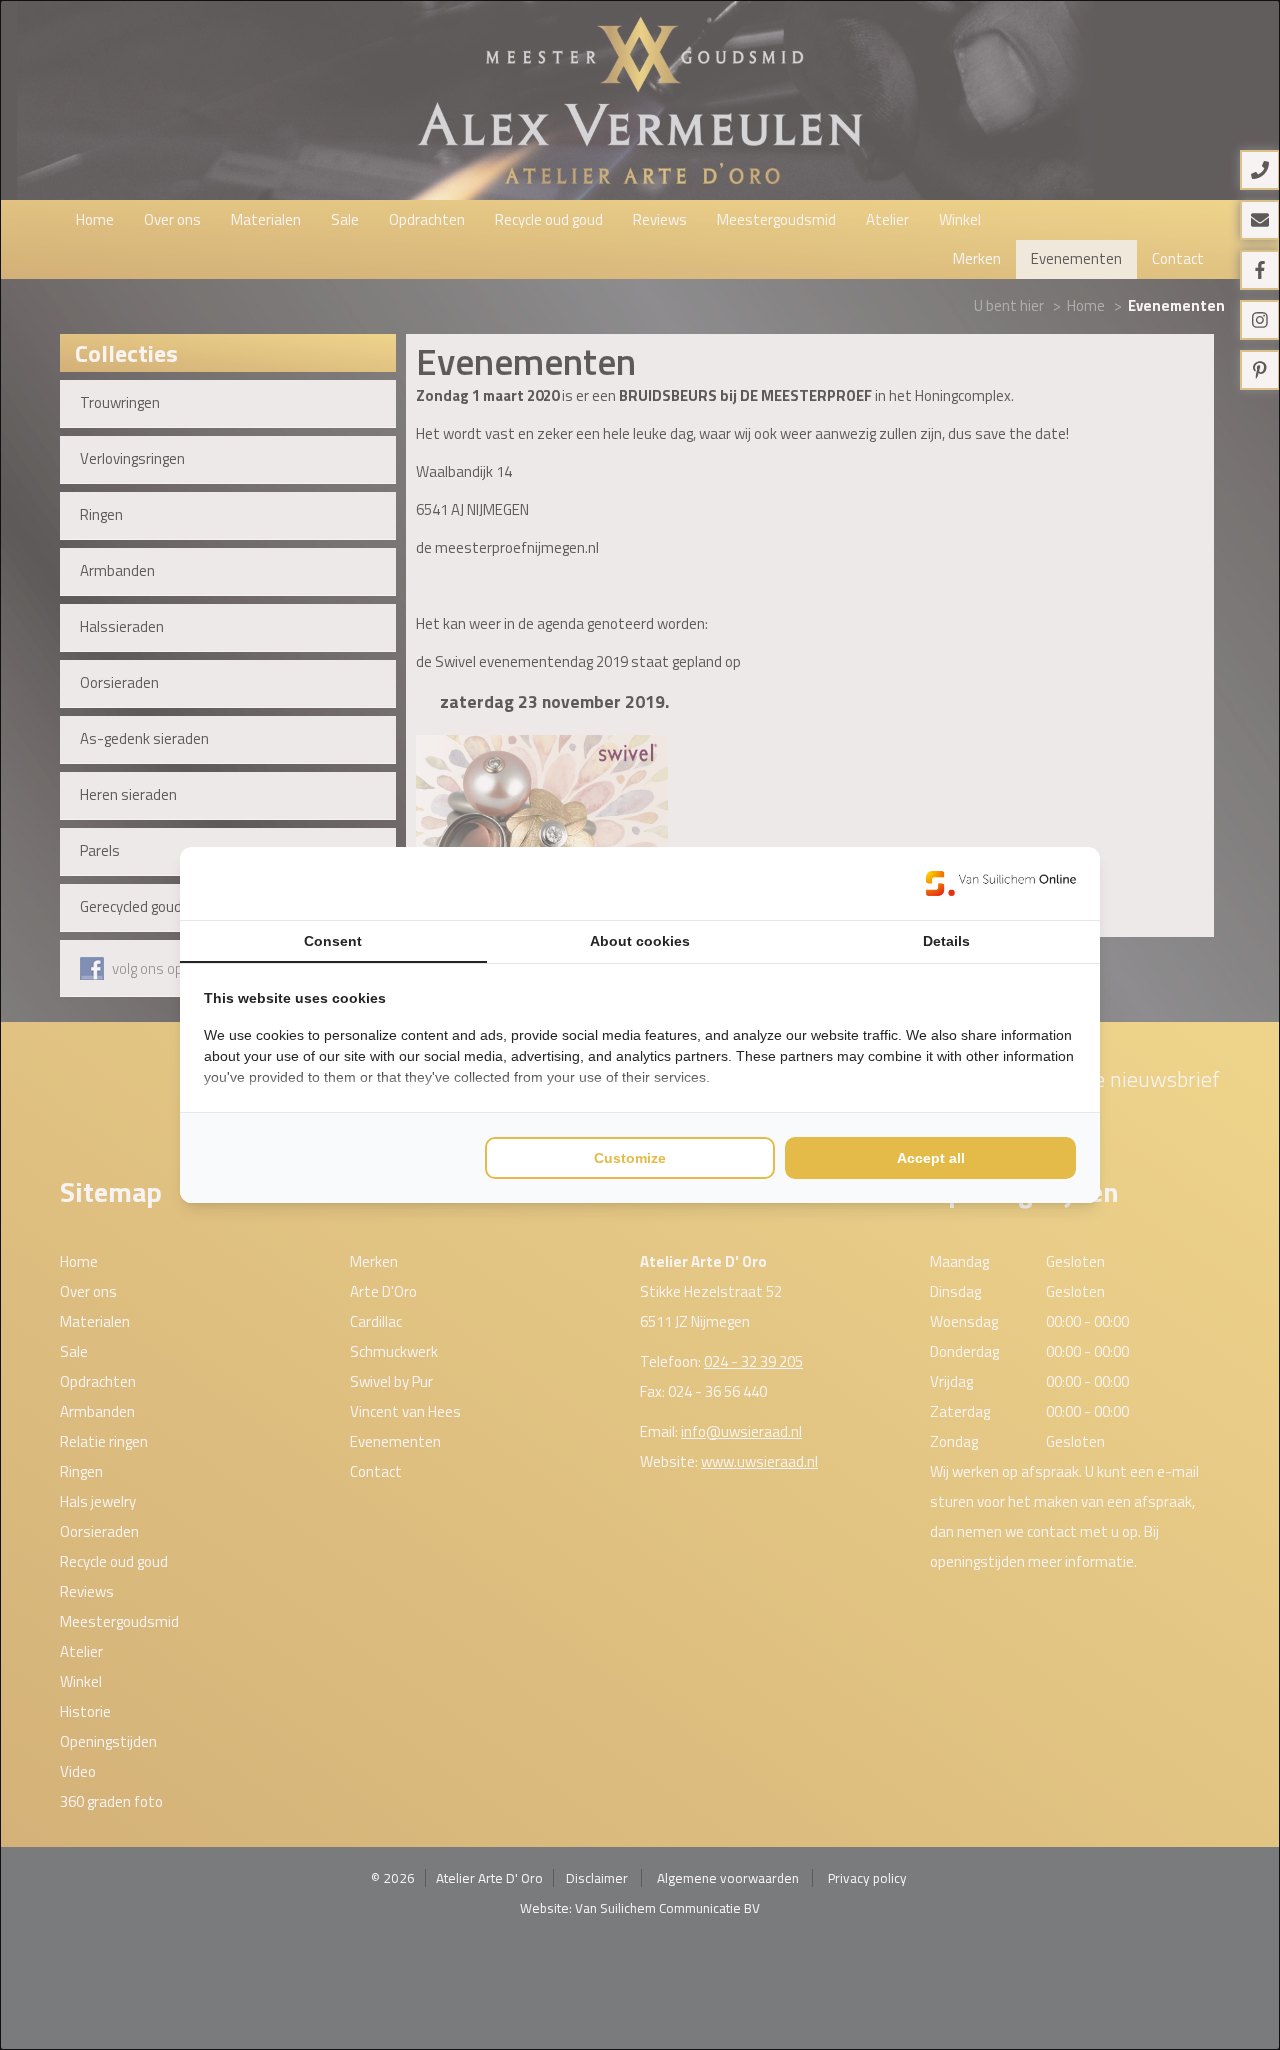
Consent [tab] (333, 941)
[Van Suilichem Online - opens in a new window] (1001, 883)
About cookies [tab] (640, 941)
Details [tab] (946, 941)
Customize (630, 1158)
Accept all (931, 1158)
